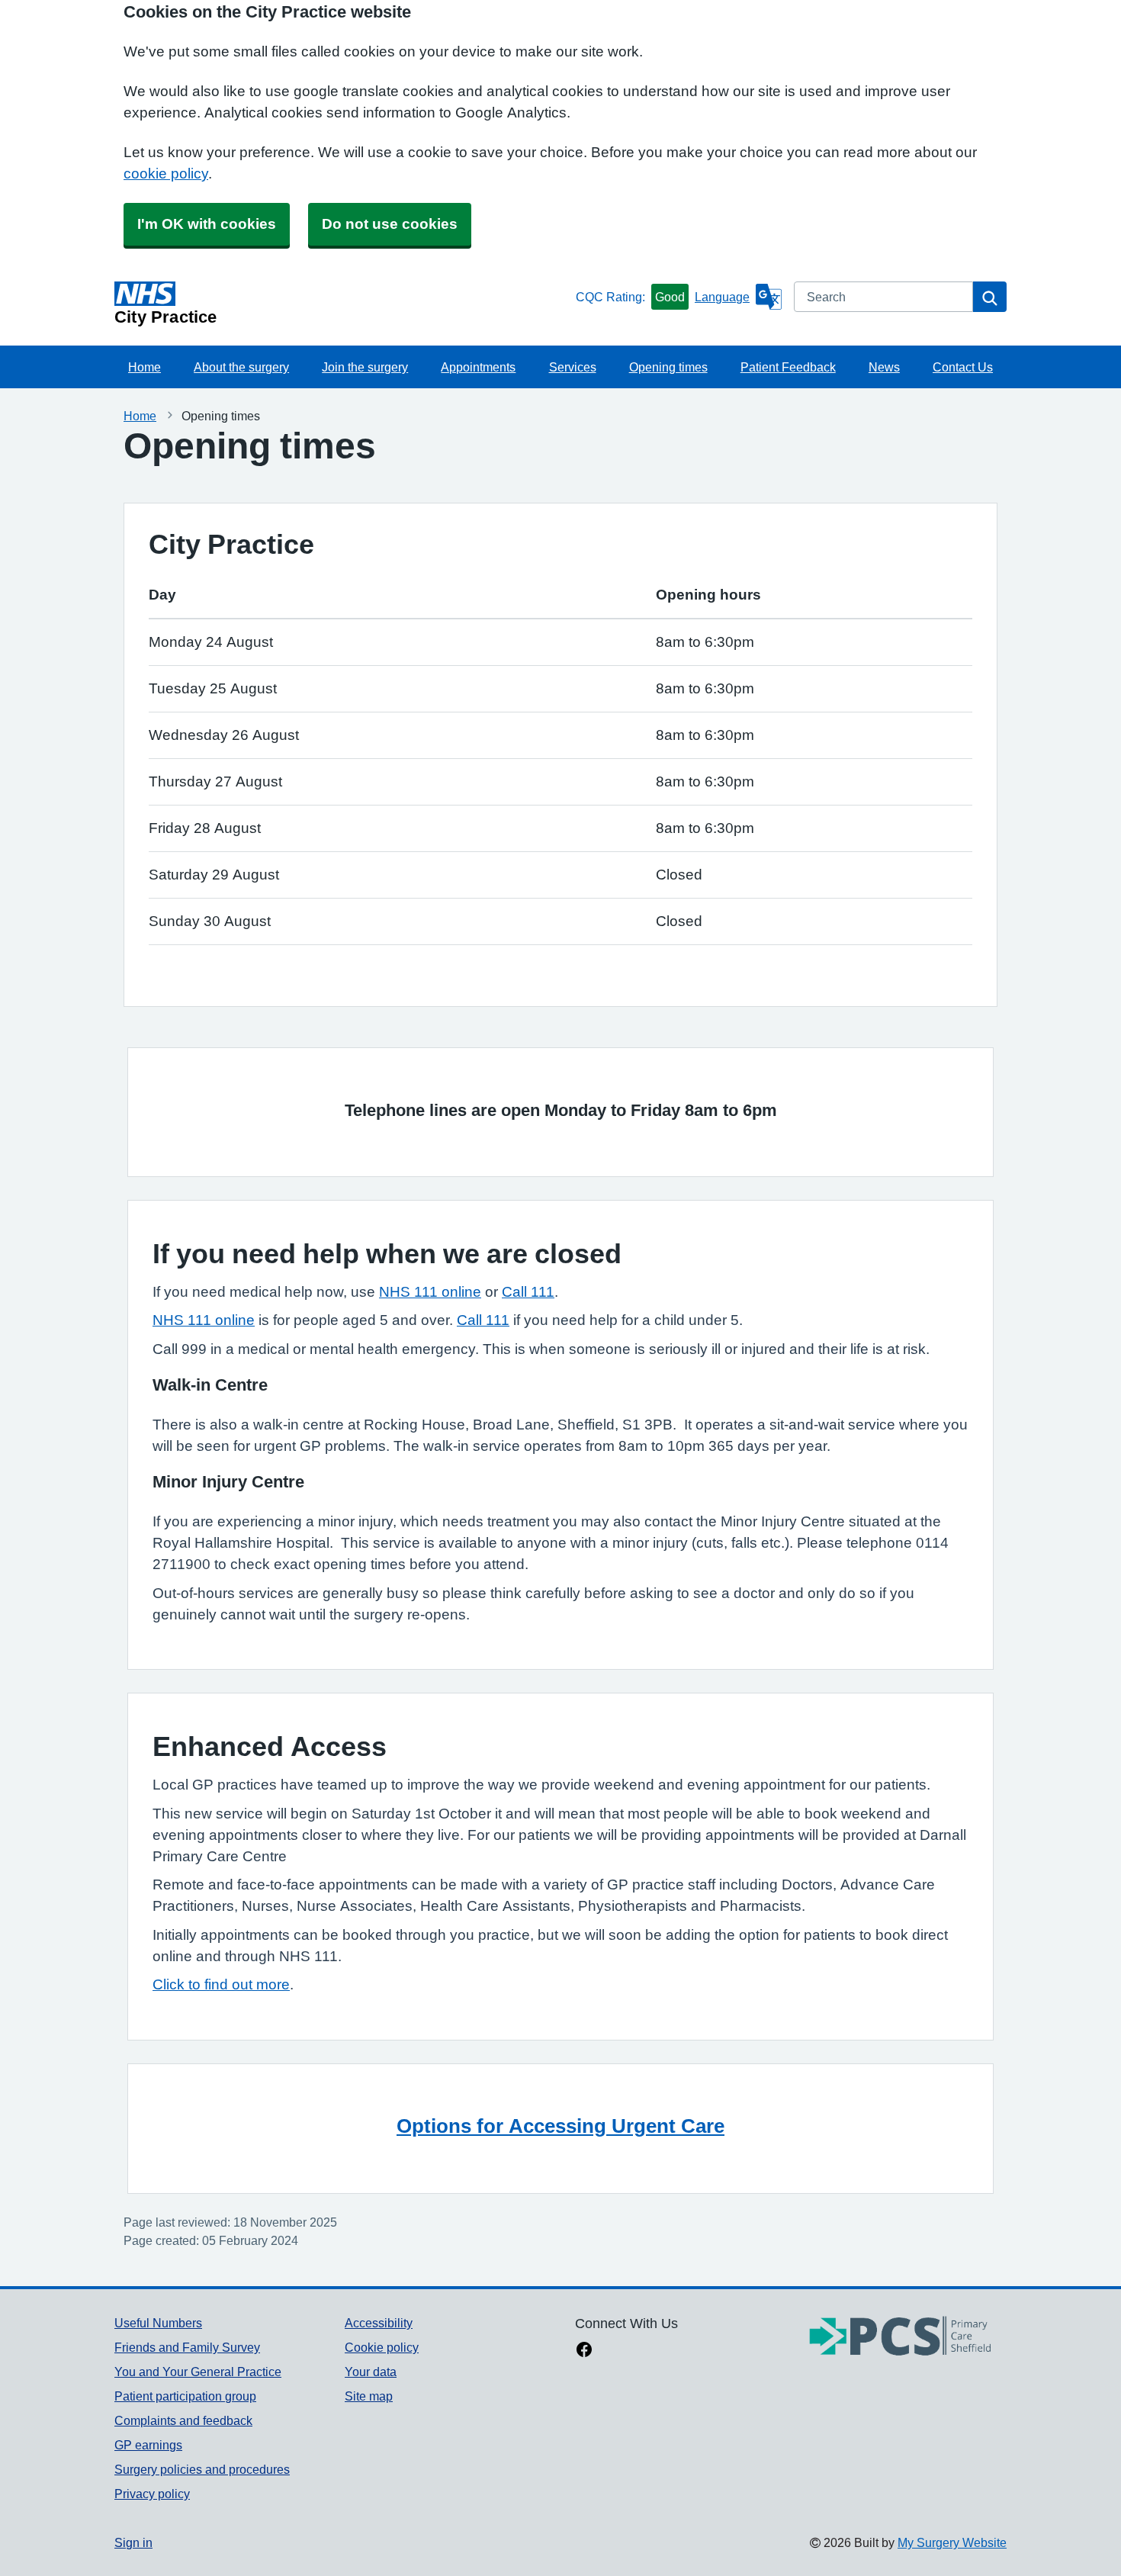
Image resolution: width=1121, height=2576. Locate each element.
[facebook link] (584, 2351)
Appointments (478, 367)
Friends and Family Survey (187, 2347)
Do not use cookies (390, 224)
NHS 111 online (430, 1292)
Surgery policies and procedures (202, 2469)
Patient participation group (185, 2396)
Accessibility (379, 2323)
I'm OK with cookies (207, 224)
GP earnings (148, 2445)
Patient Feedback (788, 367)
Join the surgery (365, 367)
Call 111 (528, 1292)
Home (145, 367)
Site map (369, 2396)
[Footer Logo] (901, 2337)
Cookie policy (382, 2347)
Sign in (133, 2542)
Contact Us (963, 367)
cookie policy (166, 174)
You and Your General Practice (198, 2372)
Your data (371, 2372)
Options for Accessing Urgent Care (560, 2126)
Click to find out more (221, 1984)
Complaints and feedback (183, 2420)
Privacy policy (152, 2494)
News (884, 367)
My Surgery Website (952, 2542)
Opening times (668, 367)
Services (573, 367)
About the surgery (241, 367)
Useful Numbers (158, 2323)
